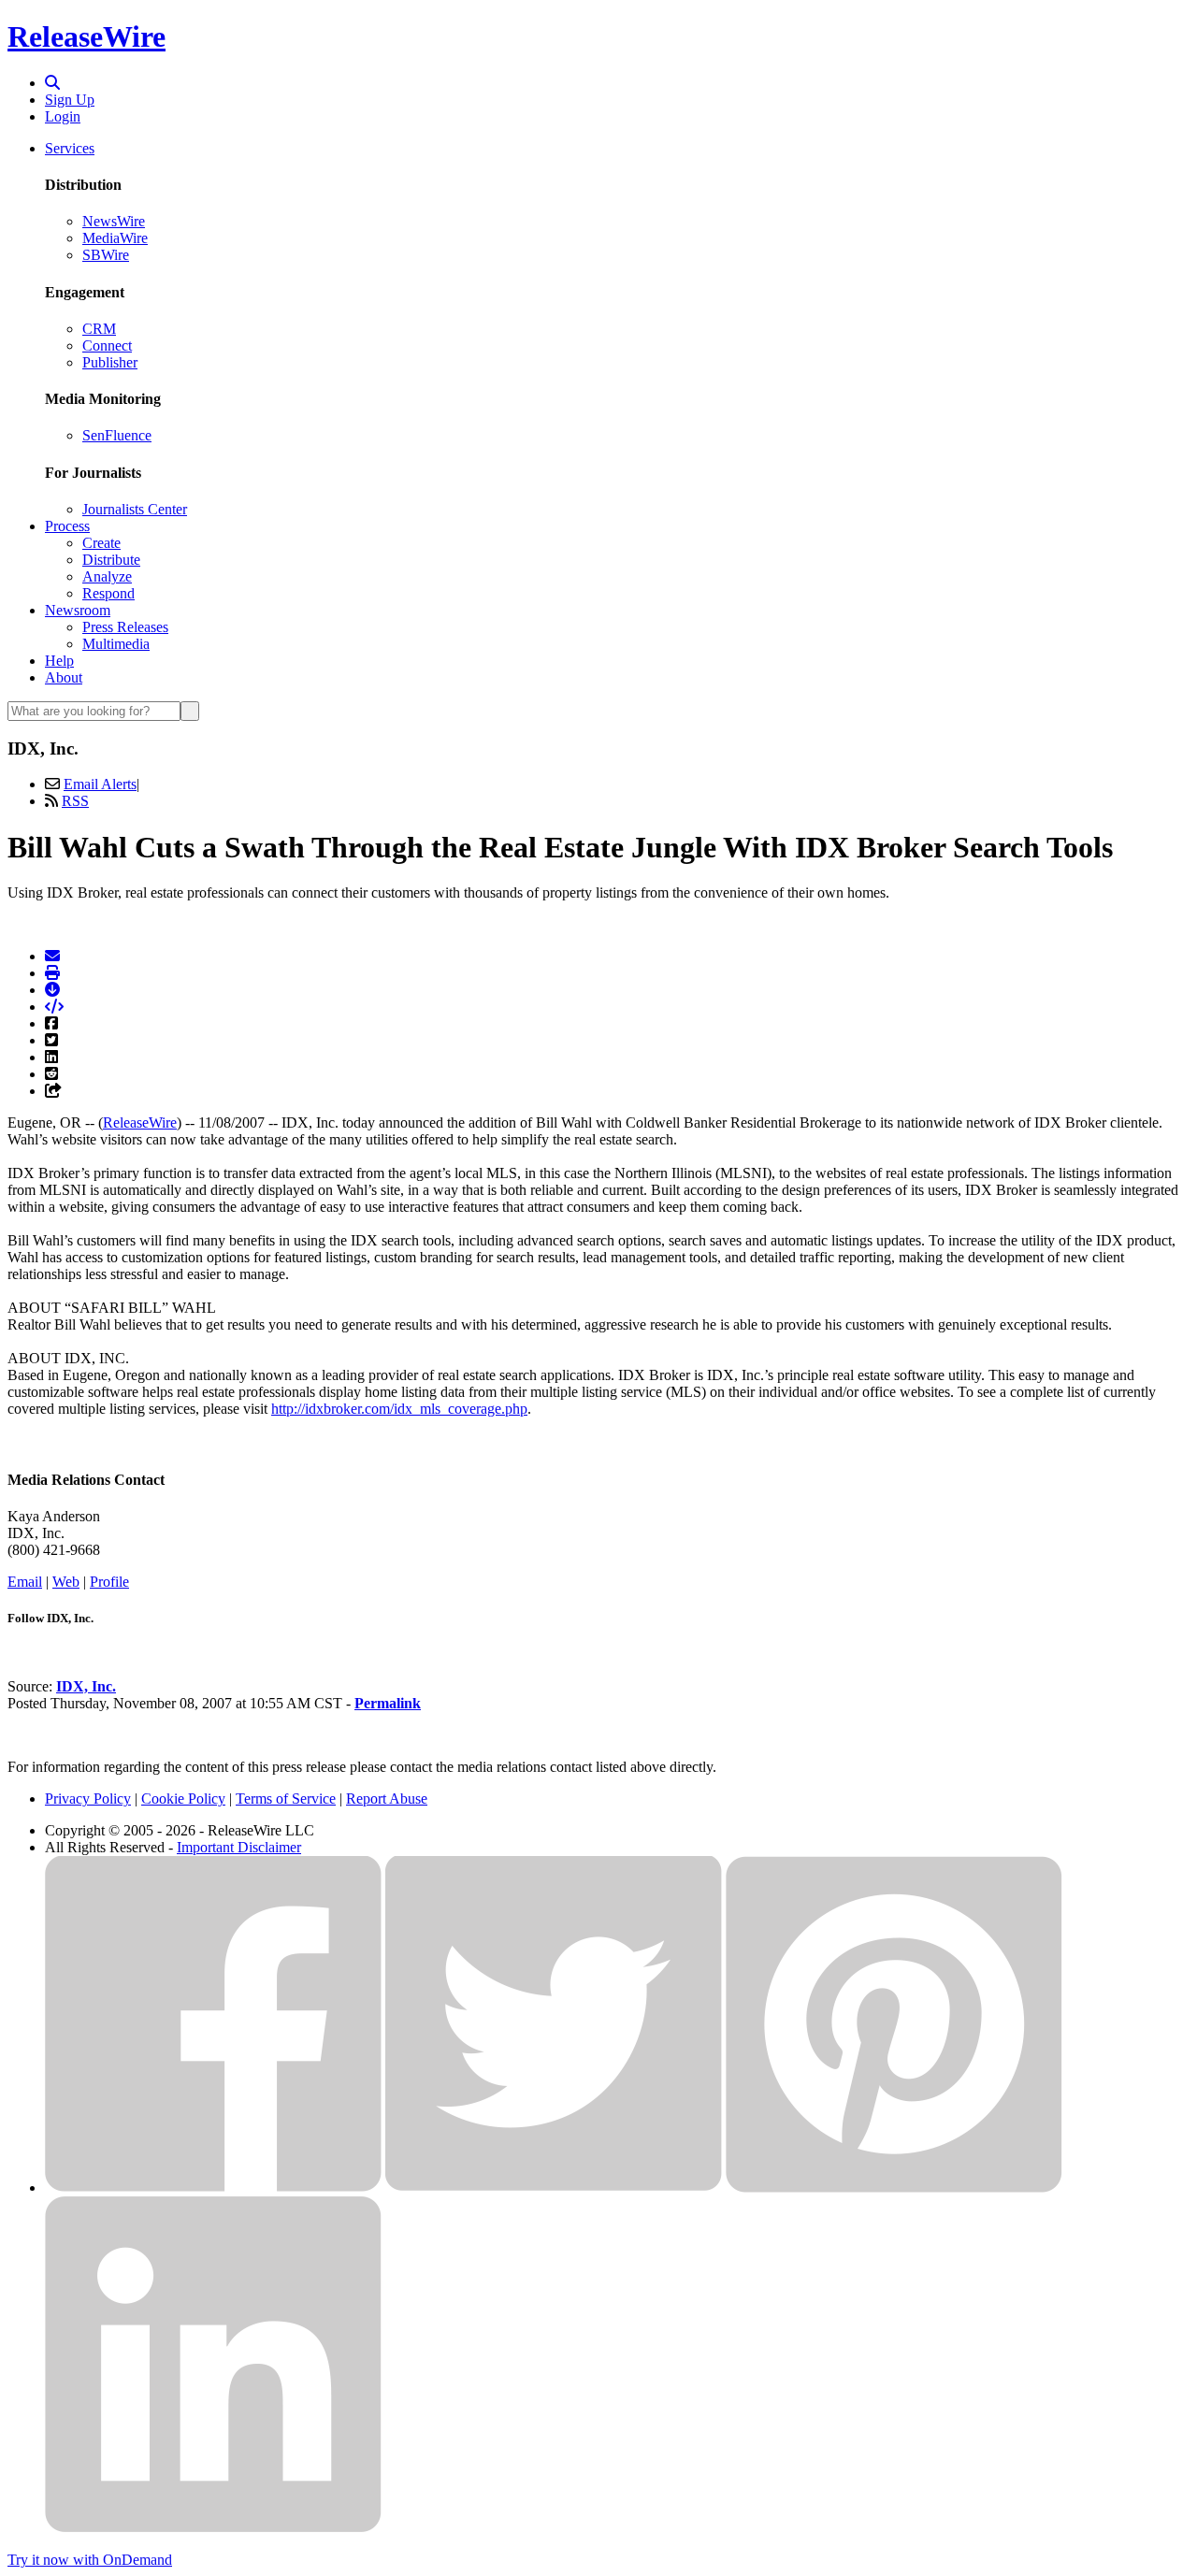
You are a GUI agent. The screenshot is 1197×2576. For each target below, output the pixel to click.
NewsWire (114, 221)
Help (59, 661)
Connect (107, 345)
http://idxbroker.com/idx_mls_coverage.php (399, 1409)
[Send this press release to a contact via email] (52, 956)
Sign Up (70, 100)
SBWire (106, 255)
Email (25, 1582)
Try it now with (90, 2560)
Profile (109, 1582)
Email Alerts (100, 784)
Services (70, 148)
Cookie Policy (183, 1799)
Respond (108, 593)
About (64, 677)
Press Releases (125, 627)
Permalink (388, 1703)
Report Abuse (387, 1799)
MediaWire (115, 238)
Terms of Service (286, 1799)
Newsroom (78, 610)
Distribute (111, 560)
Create (101, 543)
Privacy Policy (88, 1799)
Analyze (107, 576)
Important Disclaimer (239, 1847)
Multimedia (116, 644)
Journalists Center (135, 509)
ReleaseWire (87, 36)
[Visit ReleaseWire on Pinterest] (894, 2187)
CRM (99, 329)
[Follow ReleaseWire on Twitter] (554, 2187)
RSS (75, 801)
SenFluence (117, 435)
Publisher (110, 362)
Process (67, 526)
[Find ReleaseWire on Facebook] (213, 2187)
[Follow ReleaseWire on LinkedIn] (213, 2528)
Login (63, 116)
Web (66, 1582)
